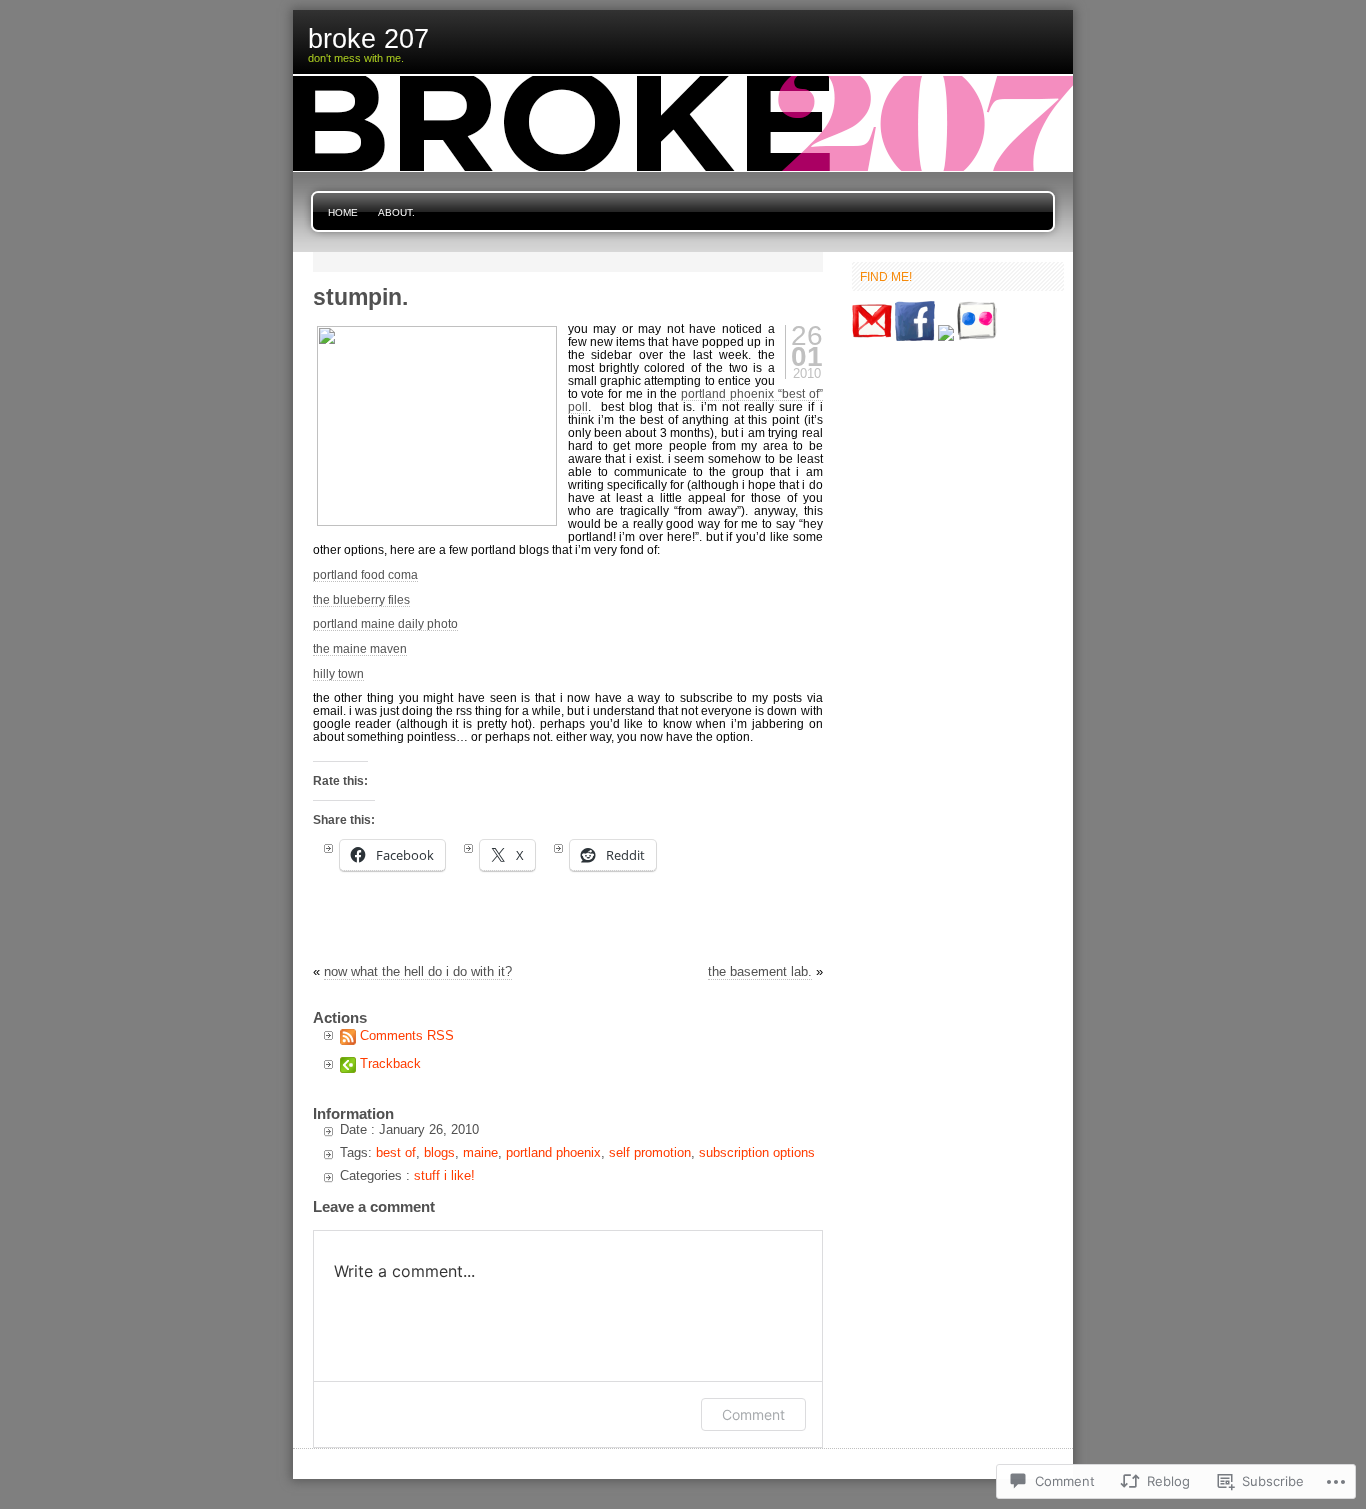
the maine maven (360, 648)
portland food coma (365, 574)
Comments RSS (407, 1035)
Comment (753, 1414)
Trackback (390, 1063)
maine (480, 1152)
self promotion (650, 1152)
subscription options (757, 1152)
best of (396, 1152)
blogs (439, 1152)
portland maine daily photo (385, 623)
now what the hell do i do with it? (418, 971)
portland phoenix (553, 1152)
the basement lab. (760, 971)
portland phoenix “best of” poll (695, 400)
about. (396, 212)
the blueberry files (361, 599)
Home (343, 212)
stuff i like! (444, 1175)
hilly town (338, 673)
